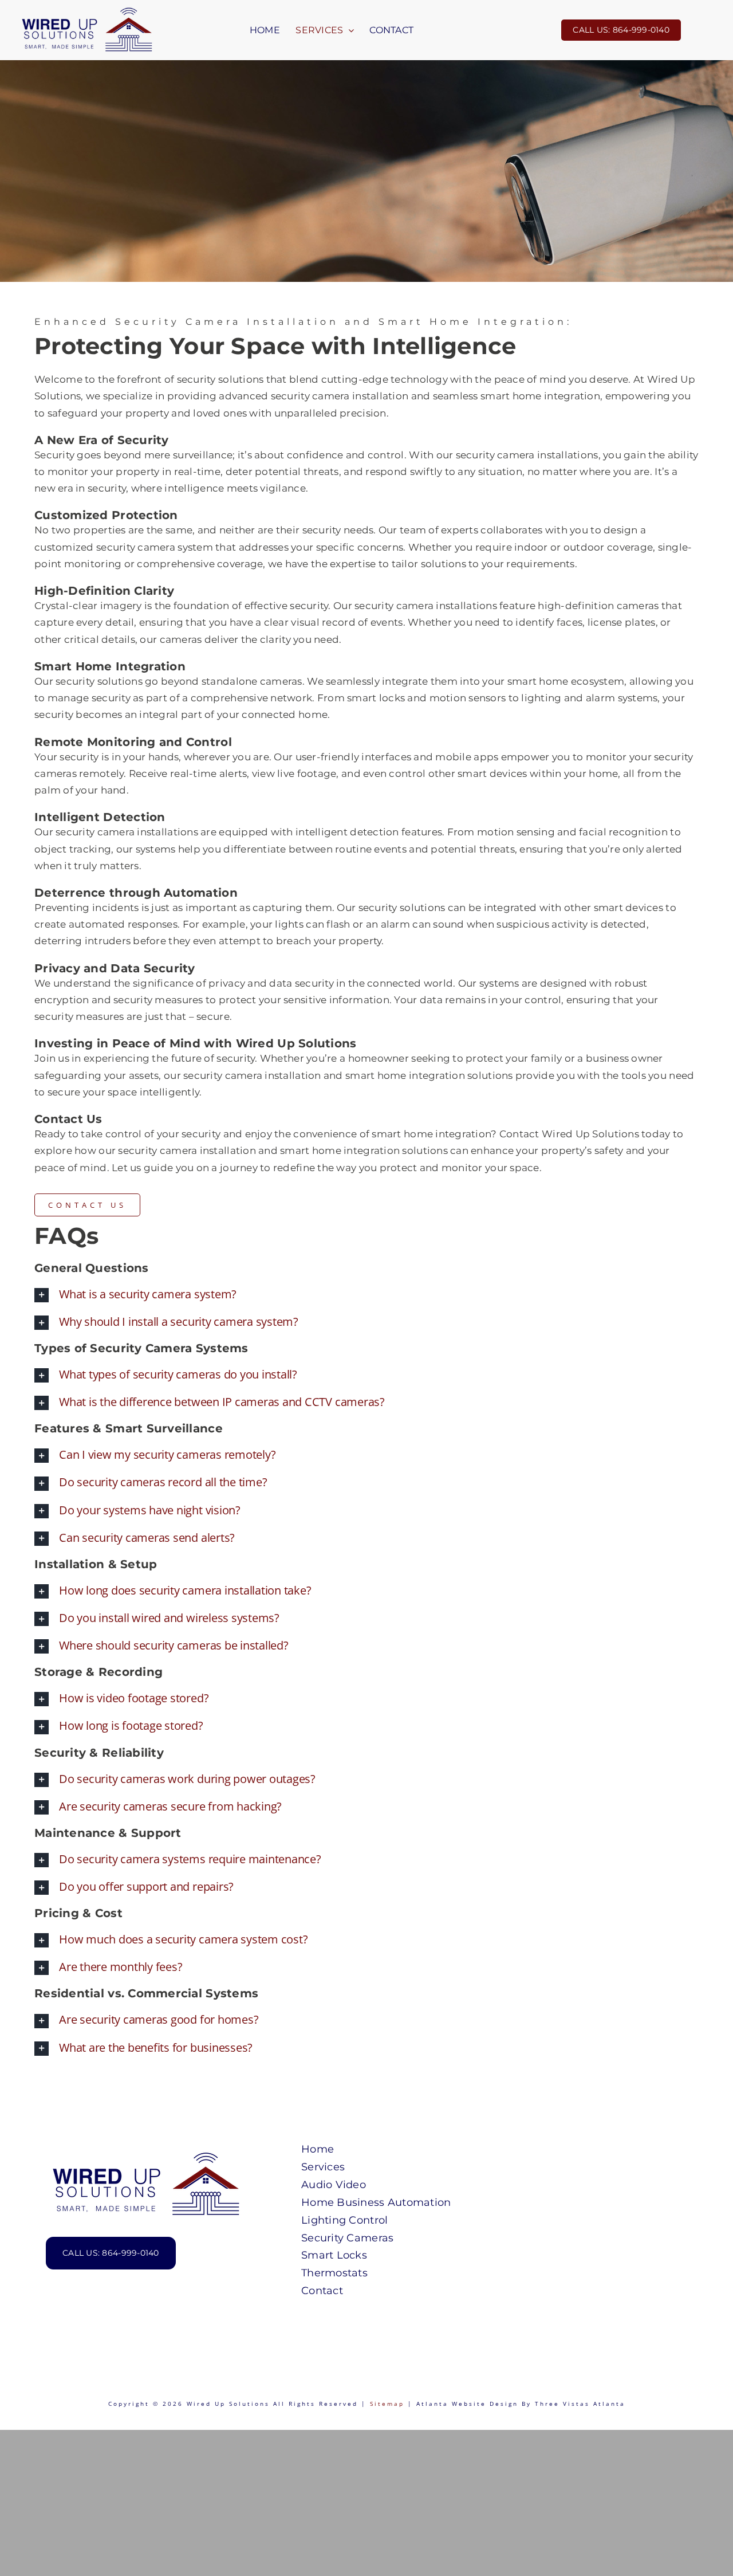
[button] (366, 1294)
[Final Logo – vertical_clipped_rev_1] (146, 2155)
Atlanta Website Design (467, 2404)
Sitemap (387, 2404)
